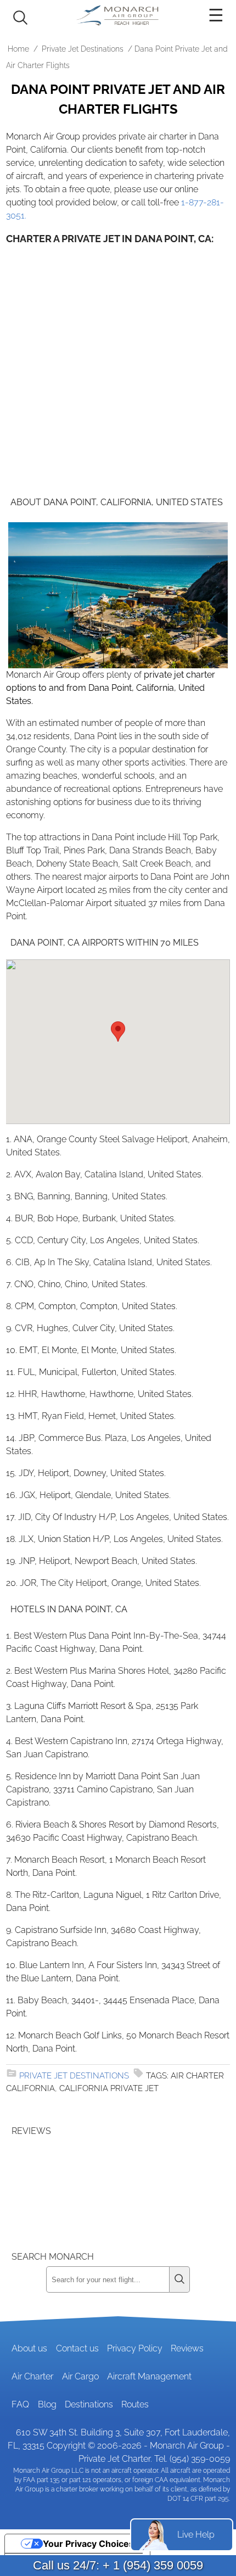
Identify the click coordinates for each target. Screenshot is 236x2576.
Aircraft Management (149, 2376)
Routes (135, 2404)
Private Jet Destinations (83, 49)
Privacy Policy (135, 2348)
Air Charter (32, 2376)
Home (18, 49)
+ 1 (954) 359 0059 (153, 2565)
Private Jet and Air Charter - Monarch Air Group (118, 15)
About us (29, 2348)
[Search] (180, 2279)
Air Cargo (80, 2376)
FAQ (20, 2404)
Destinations (89, 2404)
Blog (47, 2404)
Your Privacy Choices (88, 2544)
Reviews (187, 2348)
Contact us (77, 2348)
